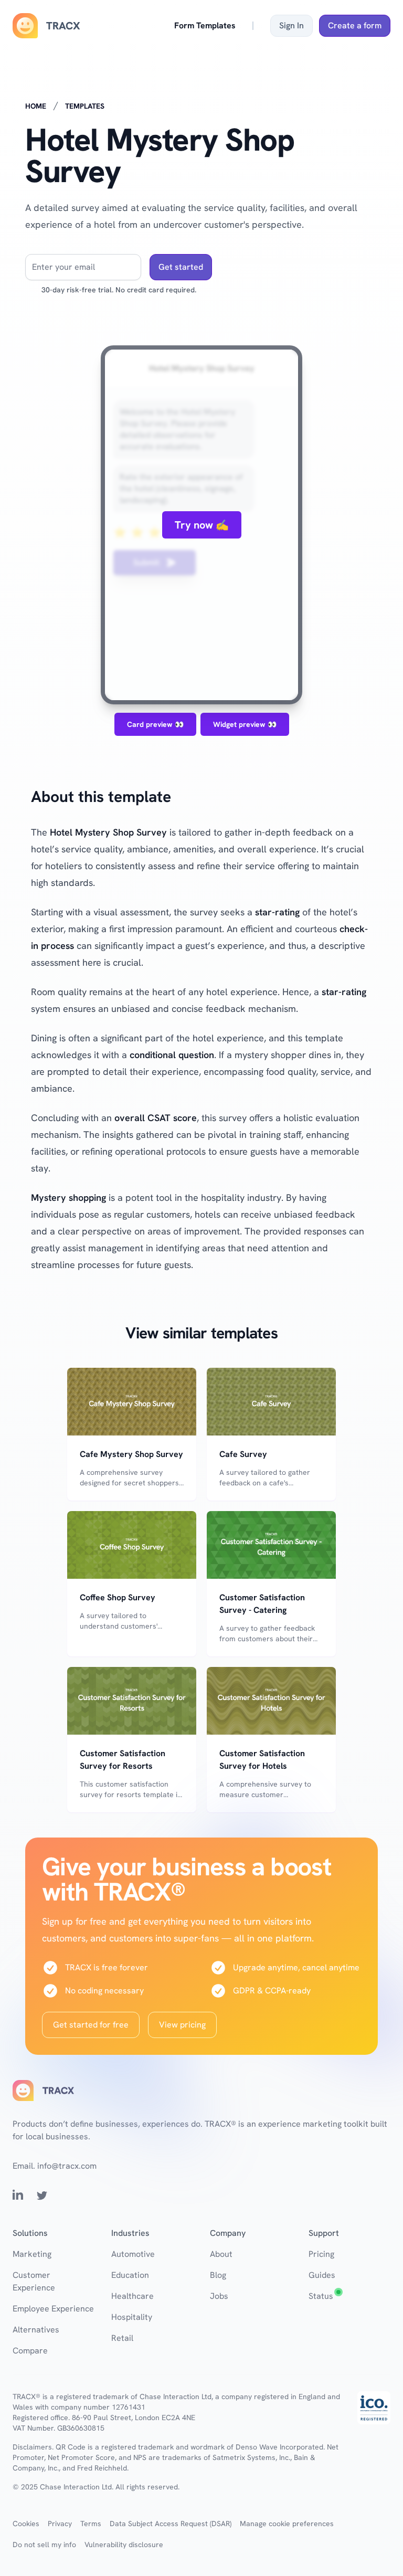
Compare (30, 2351)
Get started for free (91, 2025)
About (221, 2254)
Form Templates (205, 25)
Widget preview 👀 (245, 724)
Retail (122, 2338)
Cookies (26, 2524)
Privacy (60, 2524)
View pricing (182, 2025)
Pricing (321, 2254)
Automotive (133, 2254)
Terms (91, 2524)
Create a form (355, 25)
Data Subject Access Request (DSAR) (171, 2524)
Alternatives (36, 2330)
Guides (322, 2275)
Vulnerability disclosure (124, 2545)
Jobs (219, 2296)
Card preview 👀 (155, 724)
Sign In (291, 25)
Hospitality (132, 2317)
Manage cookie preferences (287, 2524)
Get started (181, 267)
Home (36, 106)
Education (130, 2275)
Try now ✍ (202, 525)
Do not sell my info (44, 2545)
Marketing (32, 2254)
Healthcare (132, 2296)
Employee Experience (53, 2309)
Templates (85, 106)
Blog (218, 2275)
